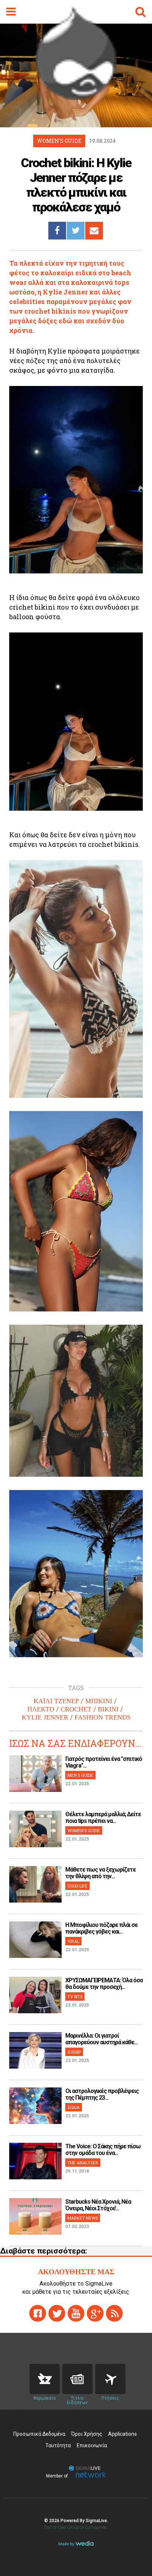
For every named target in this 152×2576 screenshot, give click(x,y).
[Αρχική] (76, 98)
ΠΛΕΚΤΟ (41, 1709)
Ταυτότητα (58, 2445)
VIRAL (73, 1941)
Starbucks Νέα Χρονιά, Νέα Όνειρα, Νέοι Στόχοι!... (98, 2205)
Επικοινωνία (92, 2445)
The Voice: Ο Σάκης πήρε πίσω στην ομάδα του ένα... (103, 2150)
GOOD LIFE (77, 1886)
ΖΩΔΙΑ (74, 2107)
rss (114, 2313)
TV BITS (75, 1996)
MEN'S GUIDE (80, 1775)
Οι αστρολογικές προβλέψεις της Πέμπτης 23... (102, 2094)
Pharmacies (45, 2379)
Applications (122, 2434)
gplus (95, 2313)
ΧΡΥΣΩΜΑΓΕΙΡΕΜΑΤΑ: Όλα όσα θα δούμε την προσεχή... (104, 1984)
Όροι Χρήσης (87, 2434)
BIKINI (108, 1709)
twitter (57, 2313)
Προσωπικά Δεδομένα (39, 2434)
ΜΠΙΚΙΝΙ (99, 1701)
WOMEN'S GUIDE (84, 1830)
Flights (110, 2379)
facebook (38, 2313)
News (77, 2379)
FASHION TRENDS (103, 1717)
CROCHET (76, 1709)
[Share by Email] (94, 231)
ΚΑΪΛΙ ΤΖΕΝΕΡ (56, 1701)
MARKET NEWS (83, 2218)
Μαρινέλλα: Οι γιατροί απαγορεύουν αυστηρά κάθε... (101, 2039)
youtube (76, 2313)
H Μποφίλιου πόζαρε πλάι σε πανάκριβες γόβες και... (101, 1928)
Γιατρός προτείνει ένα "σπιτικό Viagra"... (104, 1762)
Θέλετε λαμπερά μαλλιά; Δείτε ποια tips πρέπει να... (103, 1818)
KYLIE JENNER (45, 1717)
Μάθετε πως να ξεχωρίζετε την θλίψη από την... (101, 1873)
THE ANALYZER (83, 2163)
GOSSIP (74, 2052)
